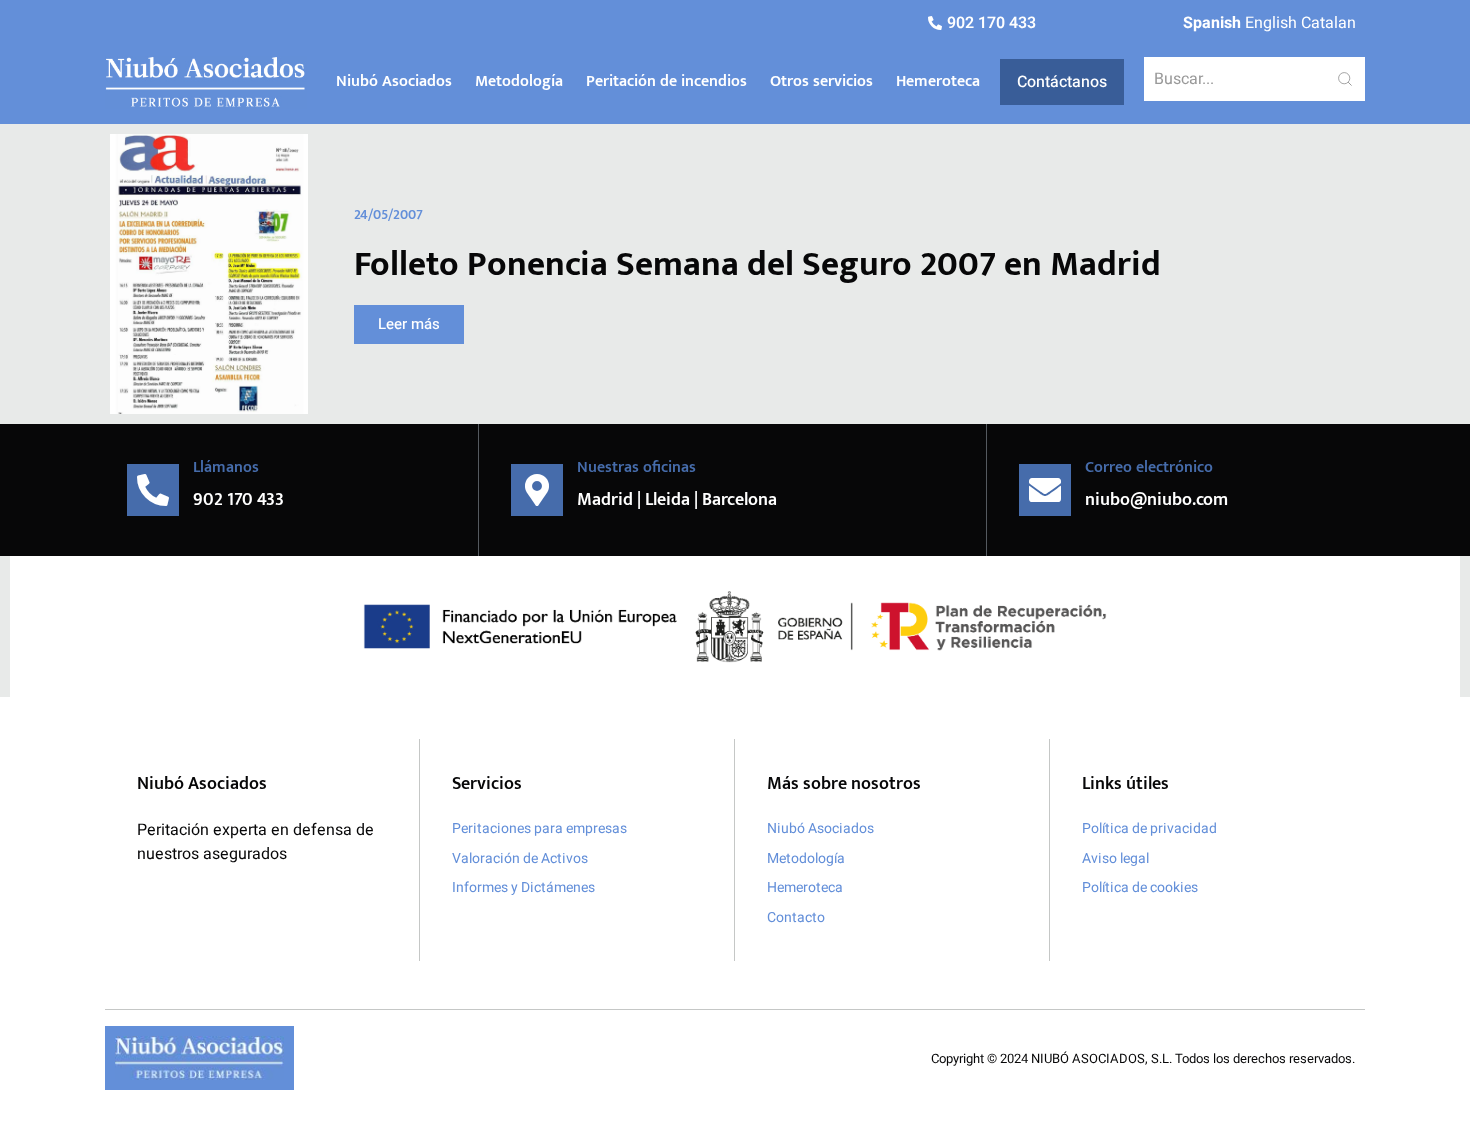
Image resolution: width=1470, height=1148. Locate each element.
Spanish (1212, 23)
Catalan (1328, 23)
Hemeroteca (938, 81)
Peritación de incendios (666, 81)
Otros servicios (821, 81)
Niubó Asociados (394, 81)
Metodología (519, 81)
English (1271, 23)
